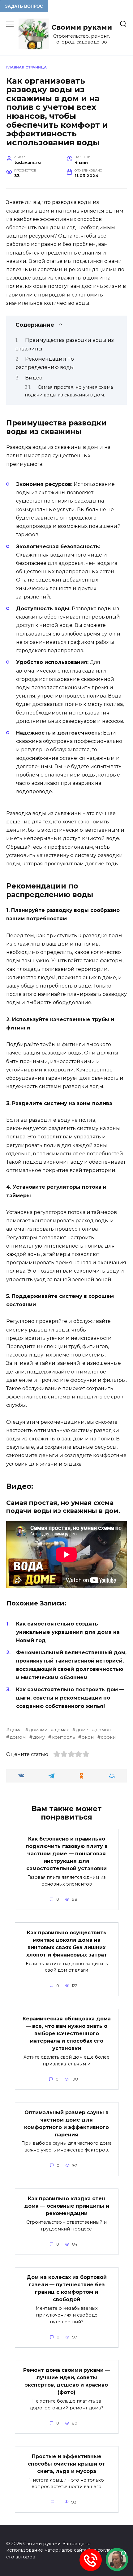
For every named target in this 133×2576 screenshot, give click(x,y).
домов (103, 1730)
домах (62, 1730)
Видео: (34, 378)
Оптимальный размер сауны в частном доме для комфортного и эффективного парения (66, 2123)
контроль (63, 1737)
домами (38, 1730)
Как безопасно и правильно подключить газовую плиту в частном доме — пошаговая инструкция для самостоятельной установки (67, 1854)
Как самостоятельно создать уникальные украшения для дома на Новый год (68, 1632)
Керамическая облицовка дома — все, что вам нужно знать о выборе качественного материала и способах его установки (67, 2033)
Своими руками (82, 27)
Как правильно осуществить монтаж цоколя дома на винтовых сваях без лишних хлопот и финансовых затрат (67, 1943)
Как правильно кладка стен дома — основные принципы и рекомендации (67, 2206)
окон (88, 1737)
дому (39, 1737)
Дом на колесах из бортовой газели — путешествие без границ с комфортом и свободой (67, 2288)
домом (18, 1737)
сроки (108, 1737)
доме (82, 1730)
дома (16, 1730)
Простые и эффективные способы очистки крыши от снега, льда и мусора (66, 2464)
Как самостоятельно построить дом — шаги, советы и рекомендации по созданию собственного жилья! (70, 1698)
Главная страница (26, 67)
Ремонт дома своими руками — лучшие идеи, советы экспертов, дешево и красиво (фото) (67, 2381)
